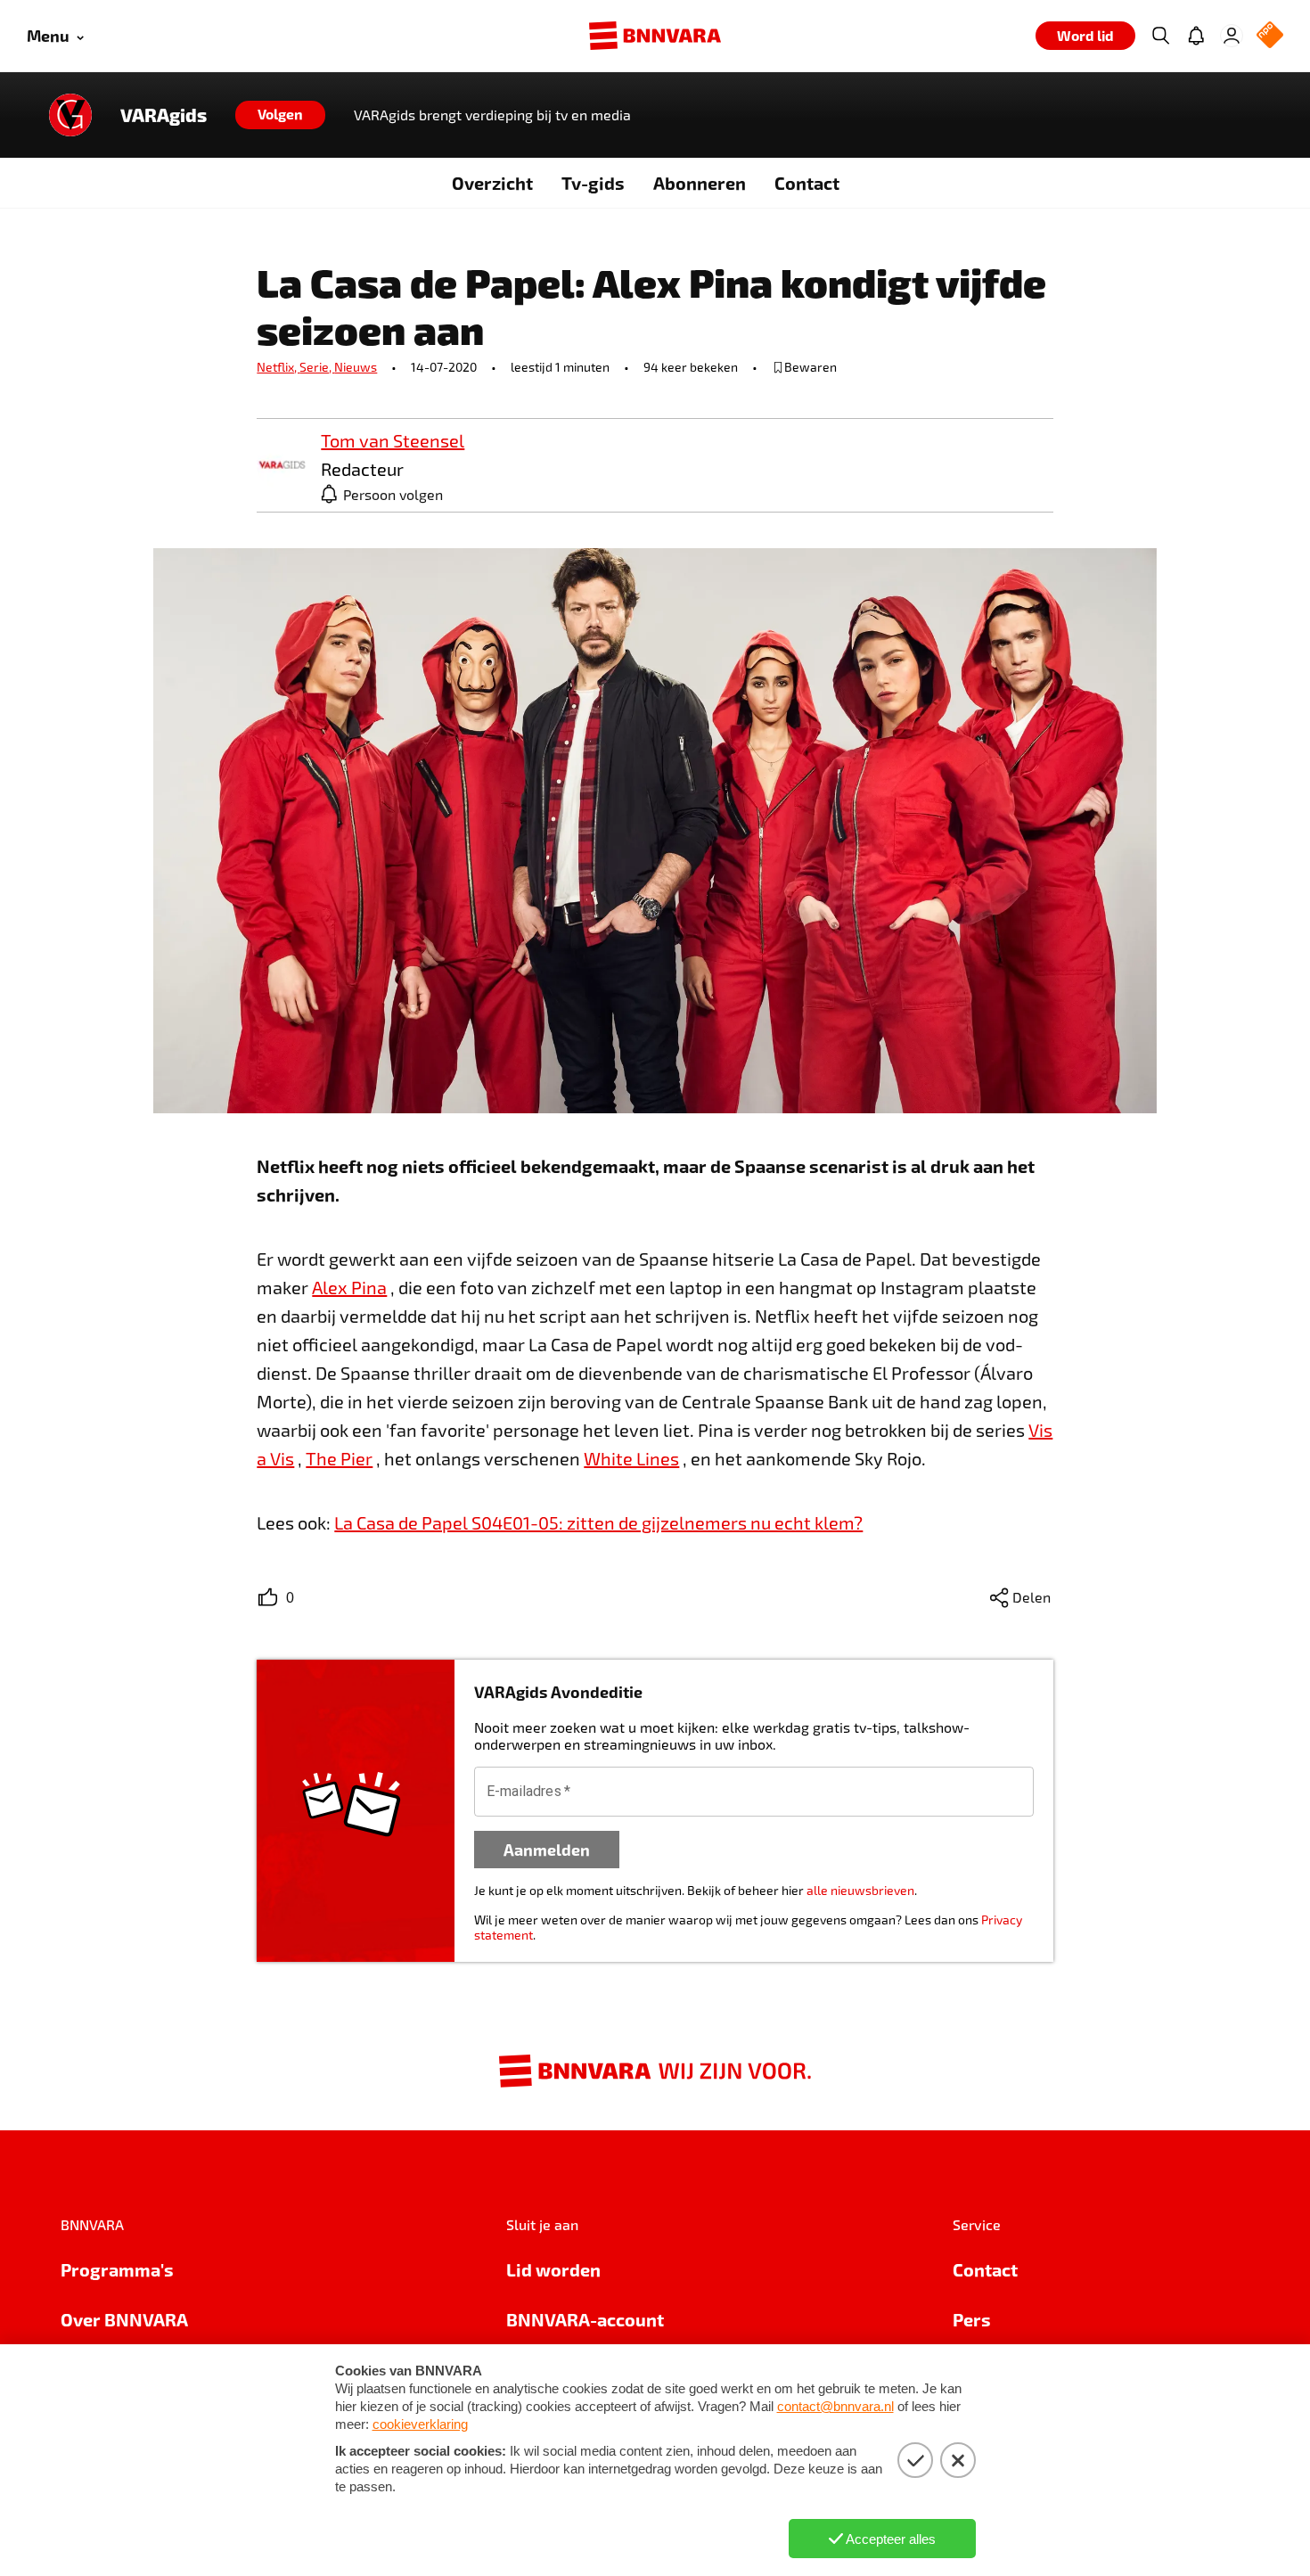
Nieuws (356, 367)
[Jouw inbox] (1196, 36)
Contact (807, 183)
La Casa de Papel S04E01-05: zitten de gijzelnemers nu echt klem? (598, 1522)
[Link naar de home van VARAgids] (70, 115)
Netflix (278, 367)
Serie (317, 367)
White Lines (631, 1458)
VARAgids (164, 115)
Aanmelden (547, 1849)
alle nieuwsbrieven (860, 1890)
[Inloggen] (1232, 36)
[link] (282, 466)
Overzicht (492, 183)
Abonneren (700, 183)
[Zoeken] (1160, 36)
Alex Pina (349, 1287)
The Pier (339, 1458)
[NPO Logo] (1270, 36)
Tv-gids (593, 183)
